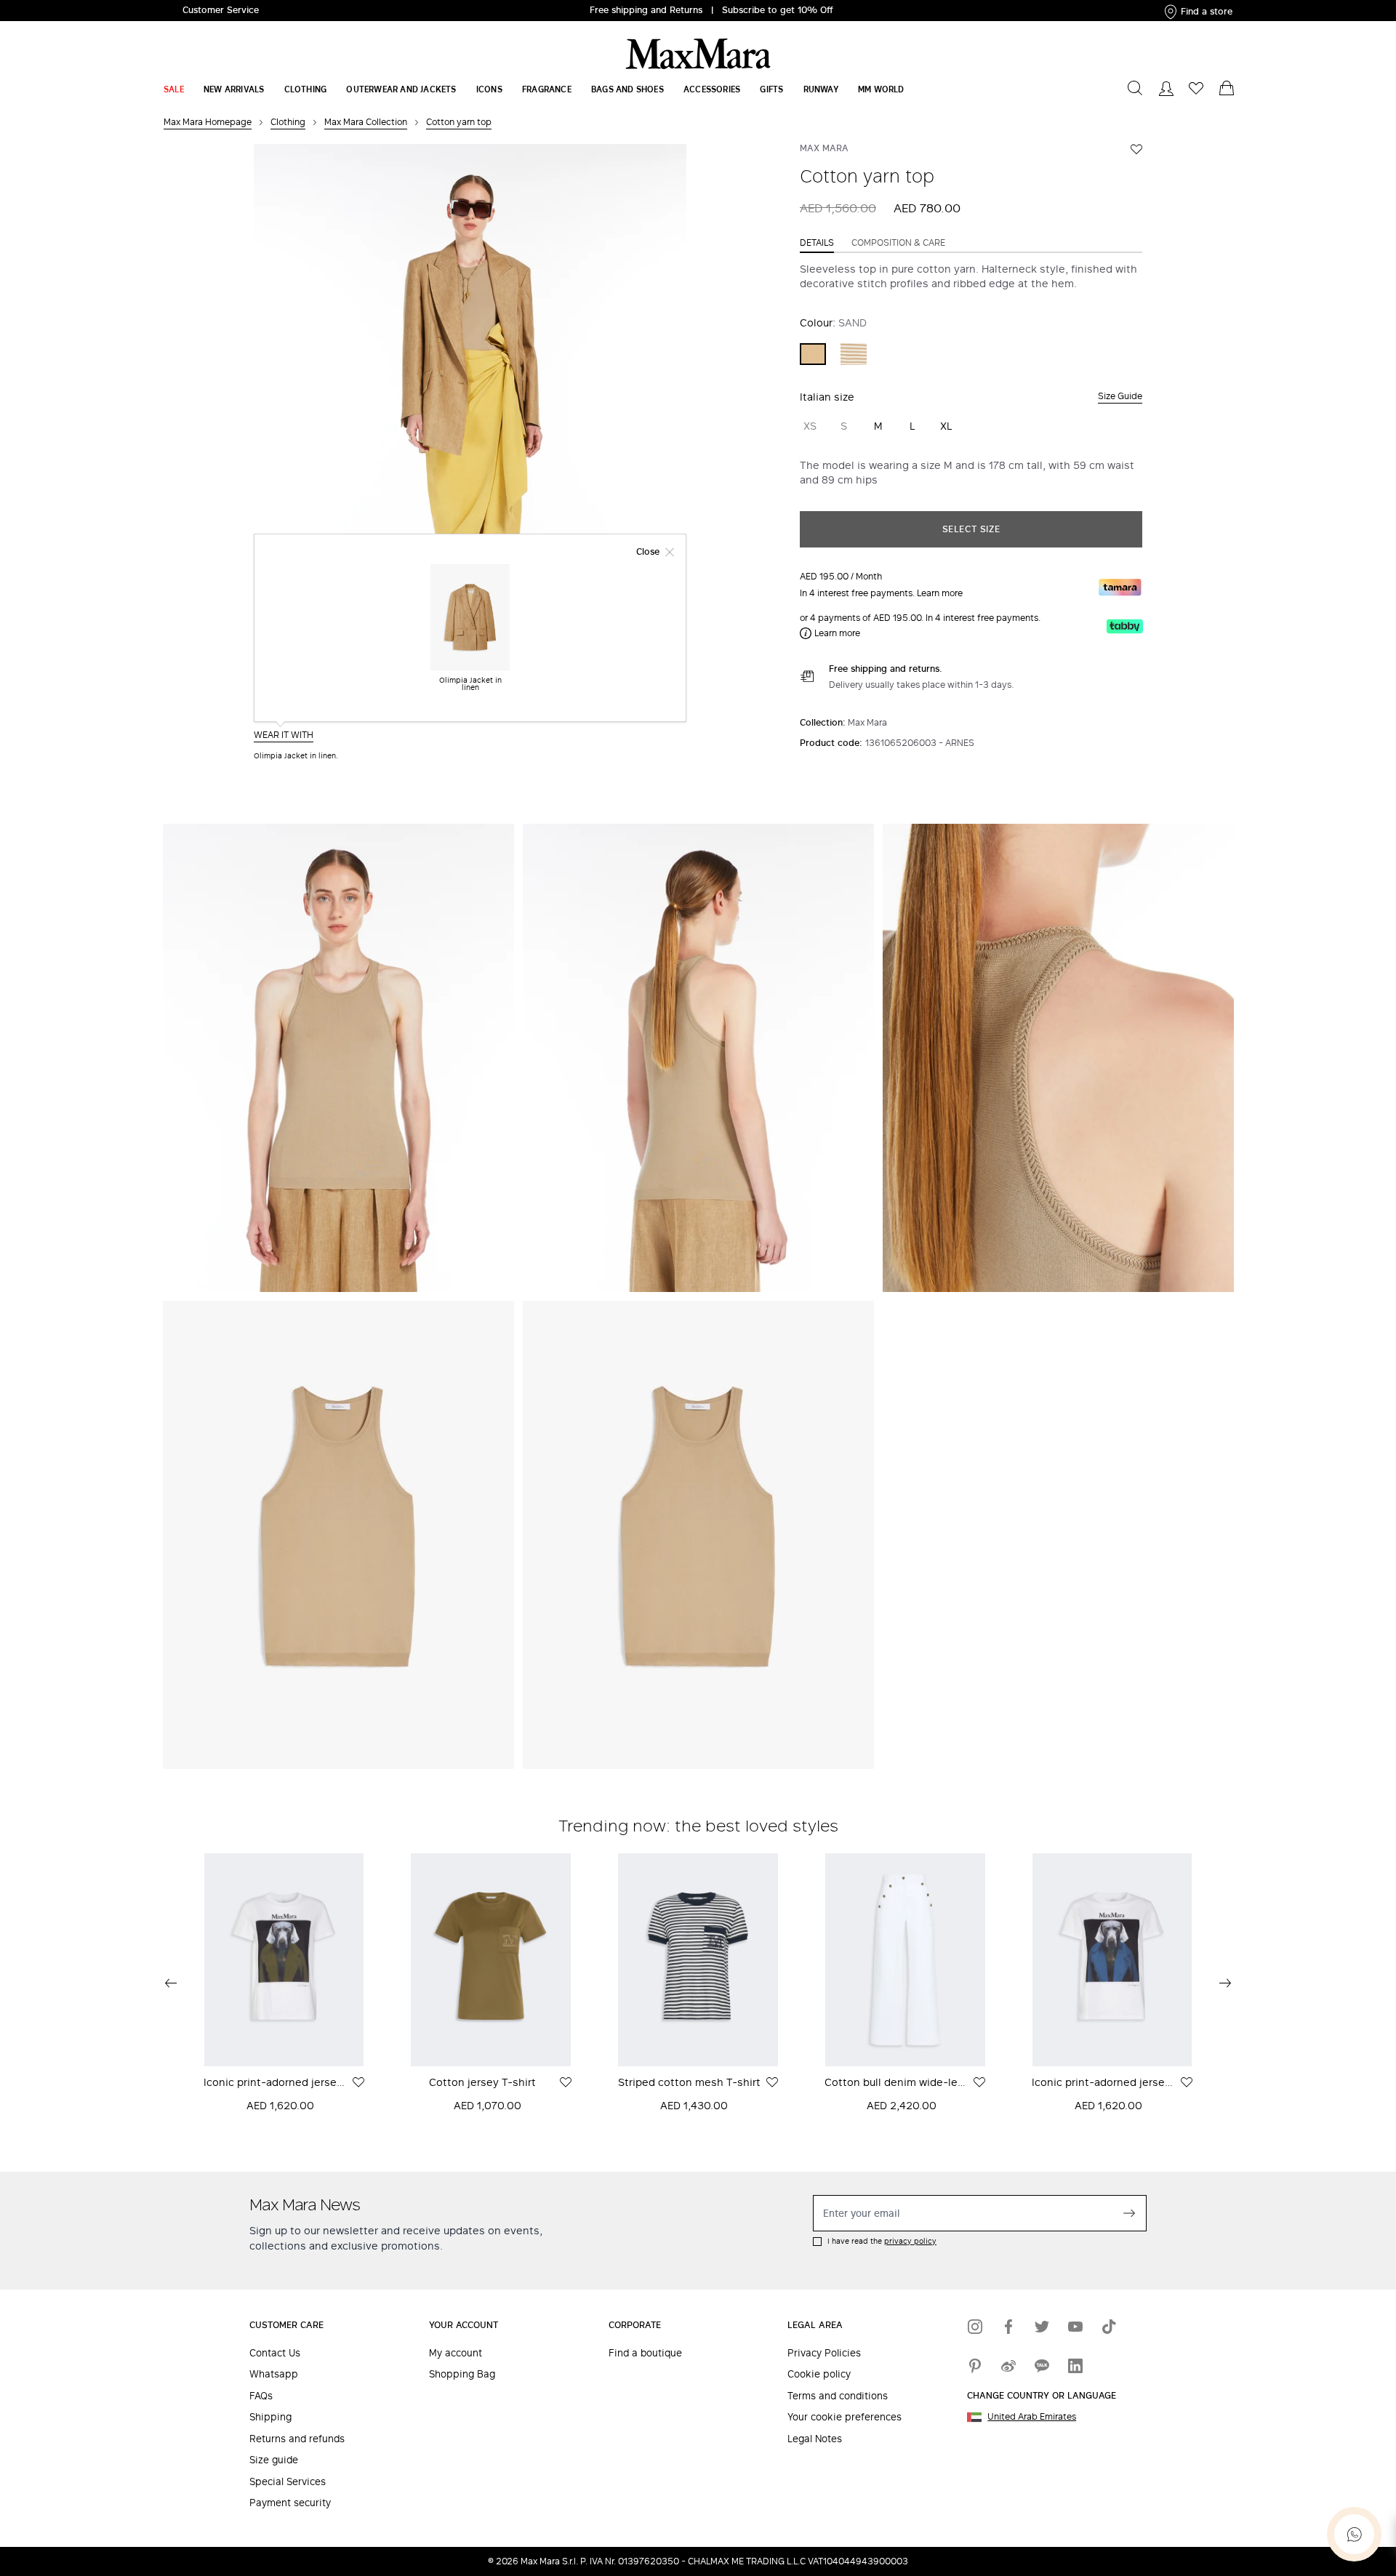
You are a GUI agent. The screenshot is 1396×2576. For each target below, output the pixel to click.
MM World (881, 89)
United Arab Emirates (1032, 2417)
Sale (174, 89)
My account (456, 2353)
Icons (489, 89)
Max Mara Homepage (208, 122)
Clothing (306, 89)
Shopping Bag (462, 2374)
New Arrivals (234, 89)
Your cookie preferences (845, 2417)
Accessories (712, 89)
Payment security (290, 2503)
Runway (821, 89)
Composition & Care (898, 243)
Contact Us (275, 2353)
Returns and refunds (297, 2439)
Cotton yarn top (459, 122)
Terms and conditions (838, 2396)
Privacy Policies (824, 2353)
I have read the (882, 2241)
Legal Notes (815, 2439)
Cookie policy (819, 2374)
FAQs (261, 2396)
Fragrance (547, 89)
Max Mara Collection (366, 122)
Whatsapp (274, 2374)
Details (817, 243)
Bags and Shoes (627, 89)
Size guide (274, 2460)
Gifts (771, 89)
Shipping (270, 2417)
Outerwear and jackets (401, 89)
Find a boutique (645, 2353)
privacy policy (910, 2241)
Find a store (1207, 11)
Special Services (288, 2482)
